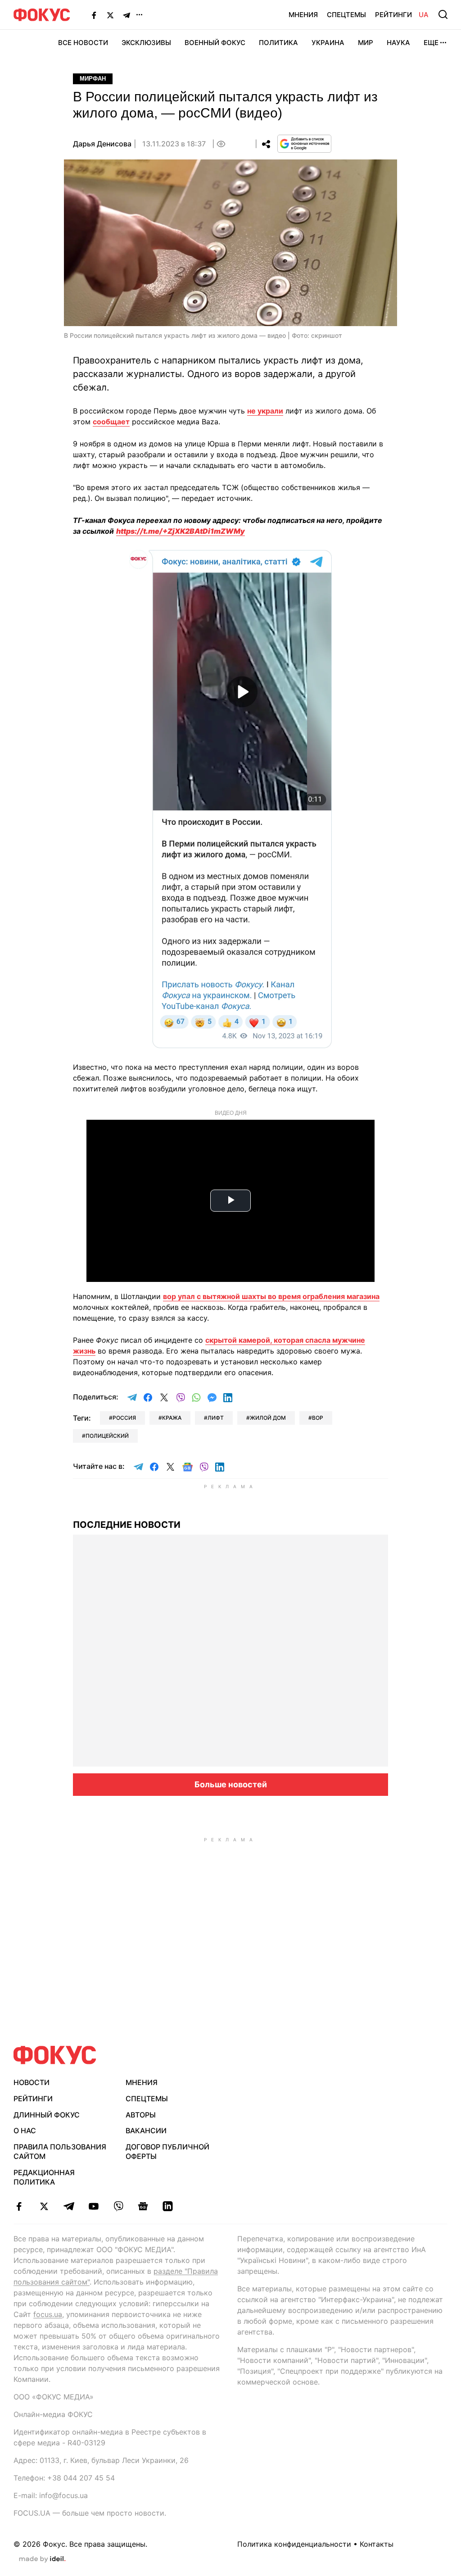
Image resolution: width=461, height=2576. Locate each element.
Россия (124, 1418)
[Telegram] (127, 15)
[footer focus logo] (55, 2055)
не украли (265, 411)
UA (424, 15)
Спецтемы (346, 15)
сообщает (111, 422)
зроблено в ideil (42, 2559)
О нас (25, 2131)
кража (172, 1418)
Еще (431, 43)
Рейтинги (393, 15)
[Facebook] (94, 15)
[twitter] (44, 2206)
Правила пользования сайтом (60, 2151)
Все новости (83, 43)
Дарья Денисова (102, 144)
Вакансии (146, 2131)
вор (318, 1418)
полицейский (107, 1436)
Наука (398, 43)
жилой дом (268, 1418)
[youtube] (93, 2206)
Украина (328, 43)
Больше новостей (231, 1784)
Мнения (303, 15)
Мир (366, 43)
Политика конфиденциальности (294, 2544)
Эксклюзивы (146, 43)
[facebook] (19, 2206)
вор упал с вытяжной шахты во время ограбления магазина (271, 1296)
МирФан (93, 79)
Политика (278, 43)
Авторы (141, 2115)
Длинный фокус (47, 2115)
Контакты (377, 2544)
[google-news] (143, 2206)
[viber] (118, 2206)
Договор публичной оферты (167, 2151)
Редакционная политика (44, 2177)
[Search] (443, 14)
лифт (216, 1418)
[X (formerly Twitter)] (110, 15)
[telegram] (69, 2206)
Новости (32, 2082)
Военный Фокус (215, 43)
